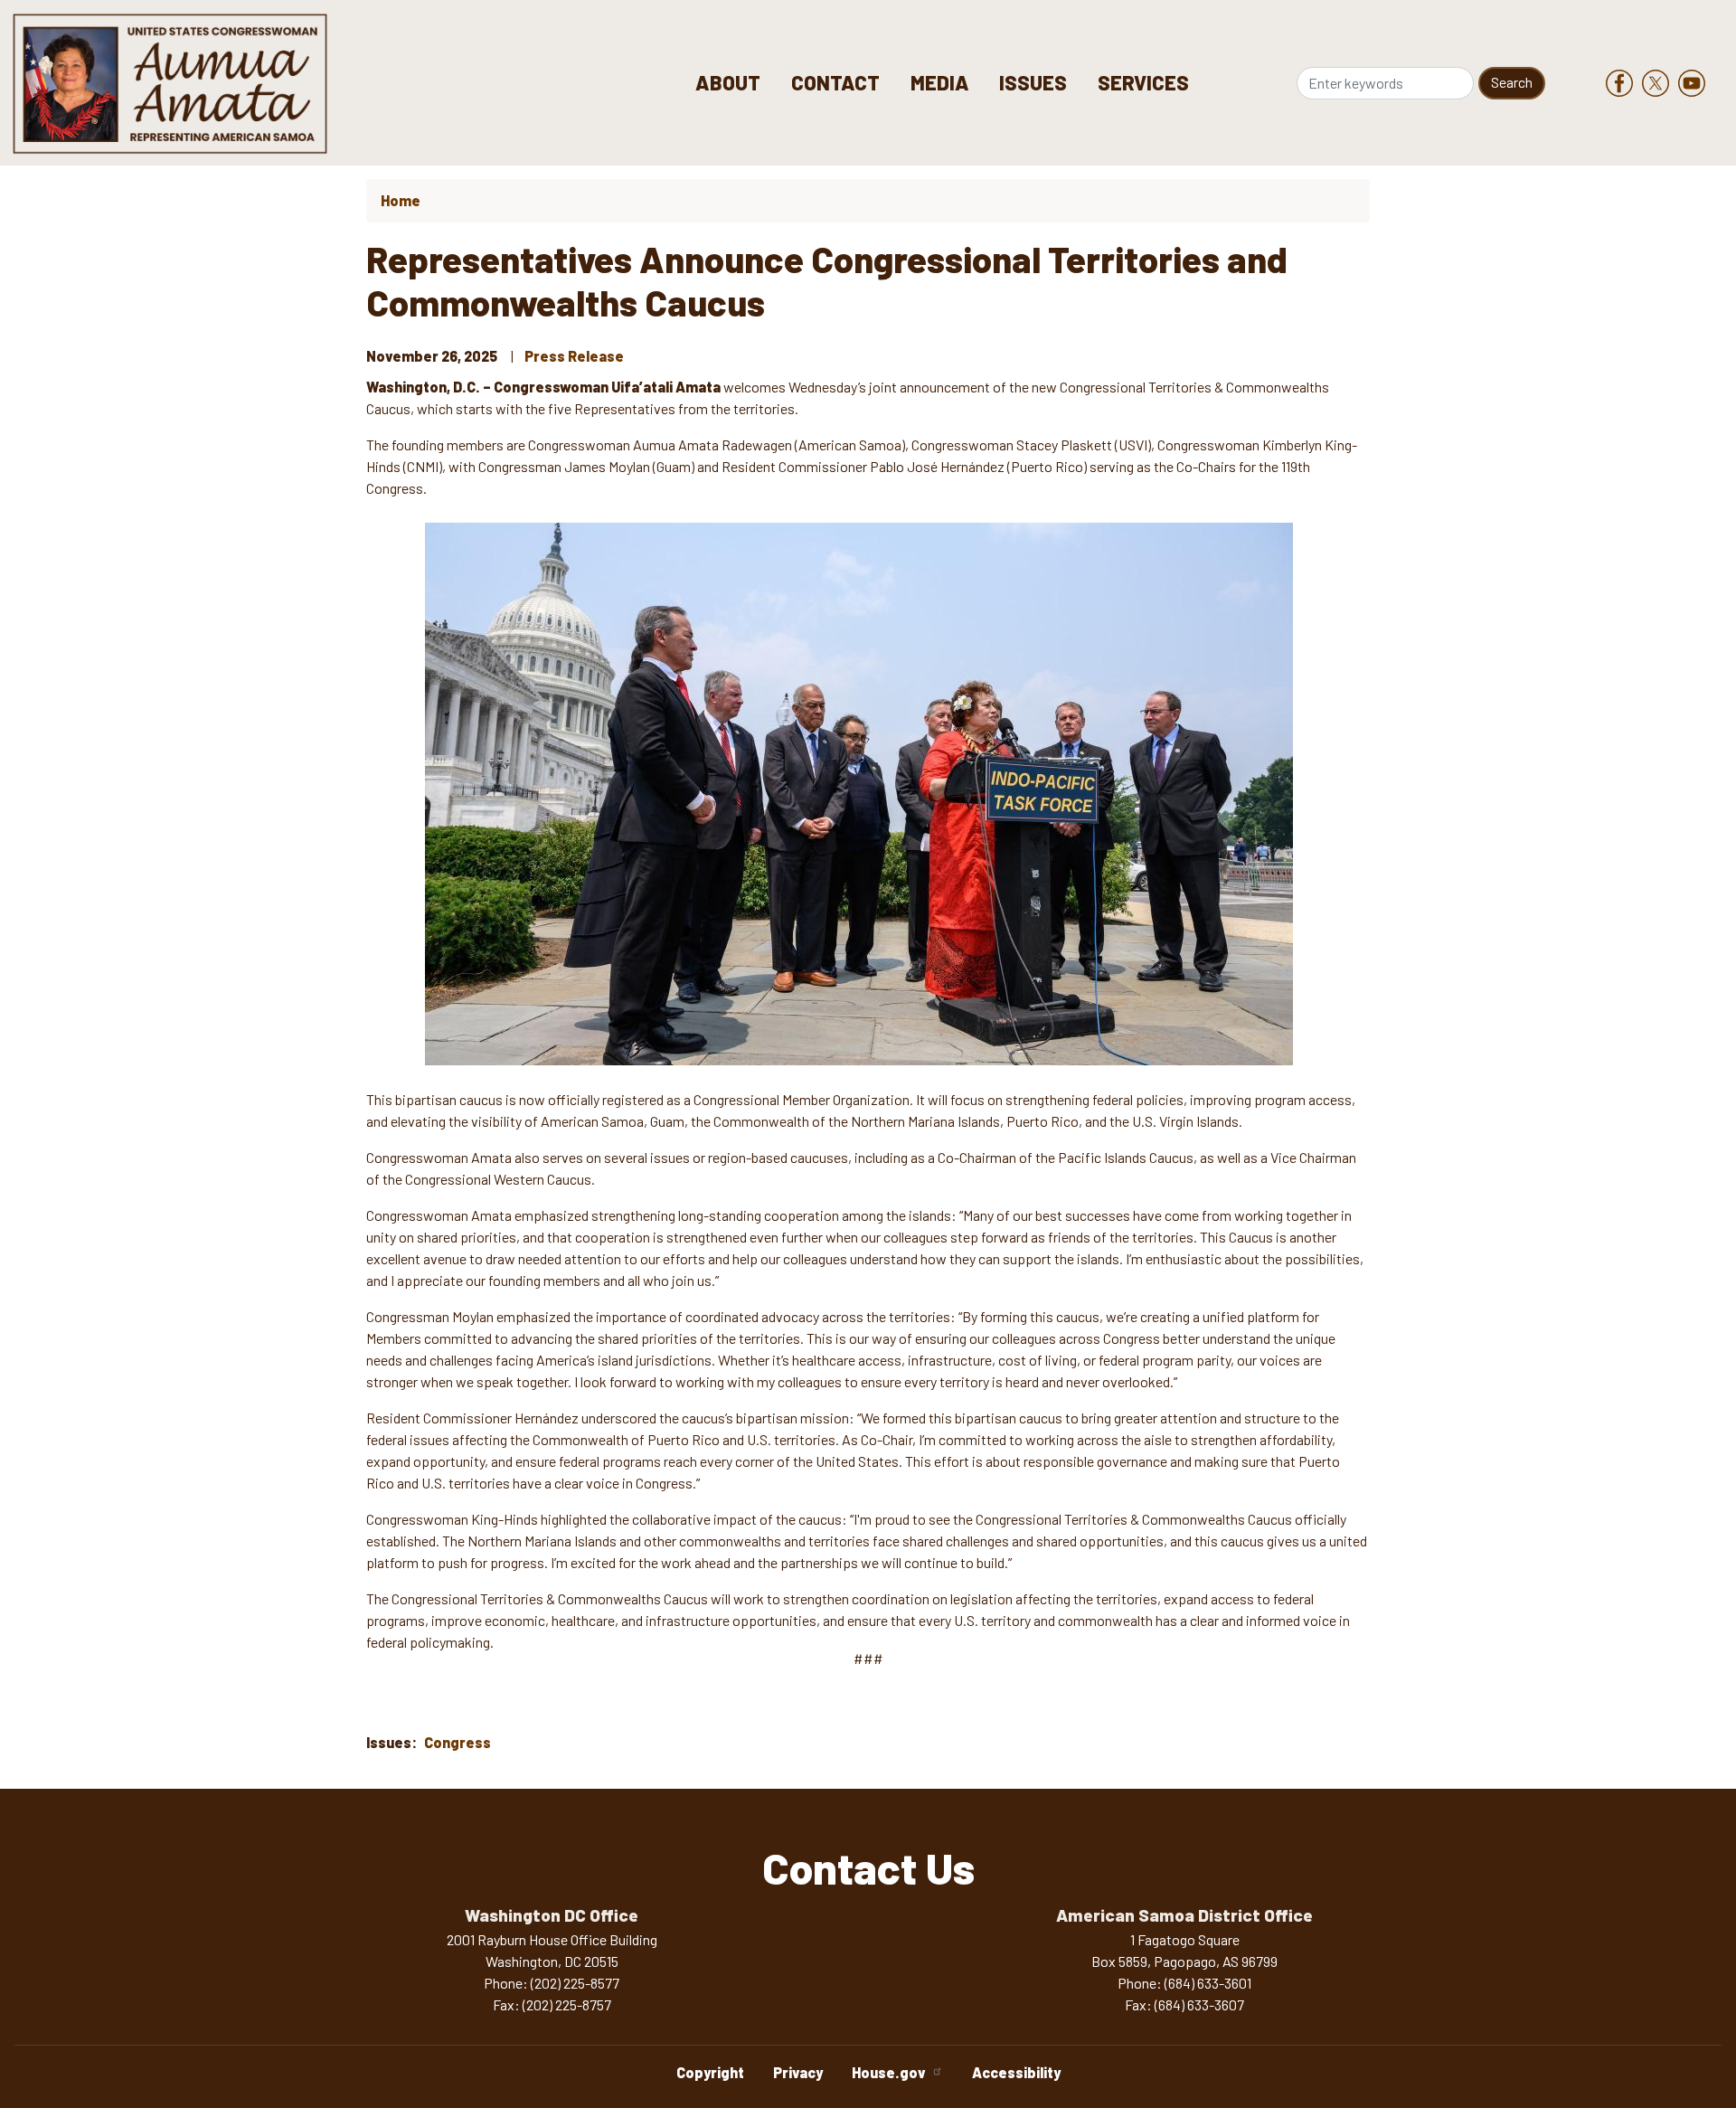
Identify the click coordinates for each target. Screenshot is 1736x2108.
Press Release (574, 356)
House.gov (889, 2072)
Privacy (798, 2072)
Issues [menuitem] (1033, 82)
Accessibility (1016, 2072)
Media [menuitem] (940, 82)
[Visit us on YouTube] (1696, 83)
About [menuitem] (728, 82)
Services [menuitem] (1143, 82)
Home (401, 200)
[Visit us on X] (1660, 83)
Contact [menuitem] (835, 82)
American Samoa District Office (1184, 1915)
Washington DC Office (552, 1915)
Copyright (710, 2072)
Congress (458, 1742)
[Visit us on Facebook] (1624, 83)
